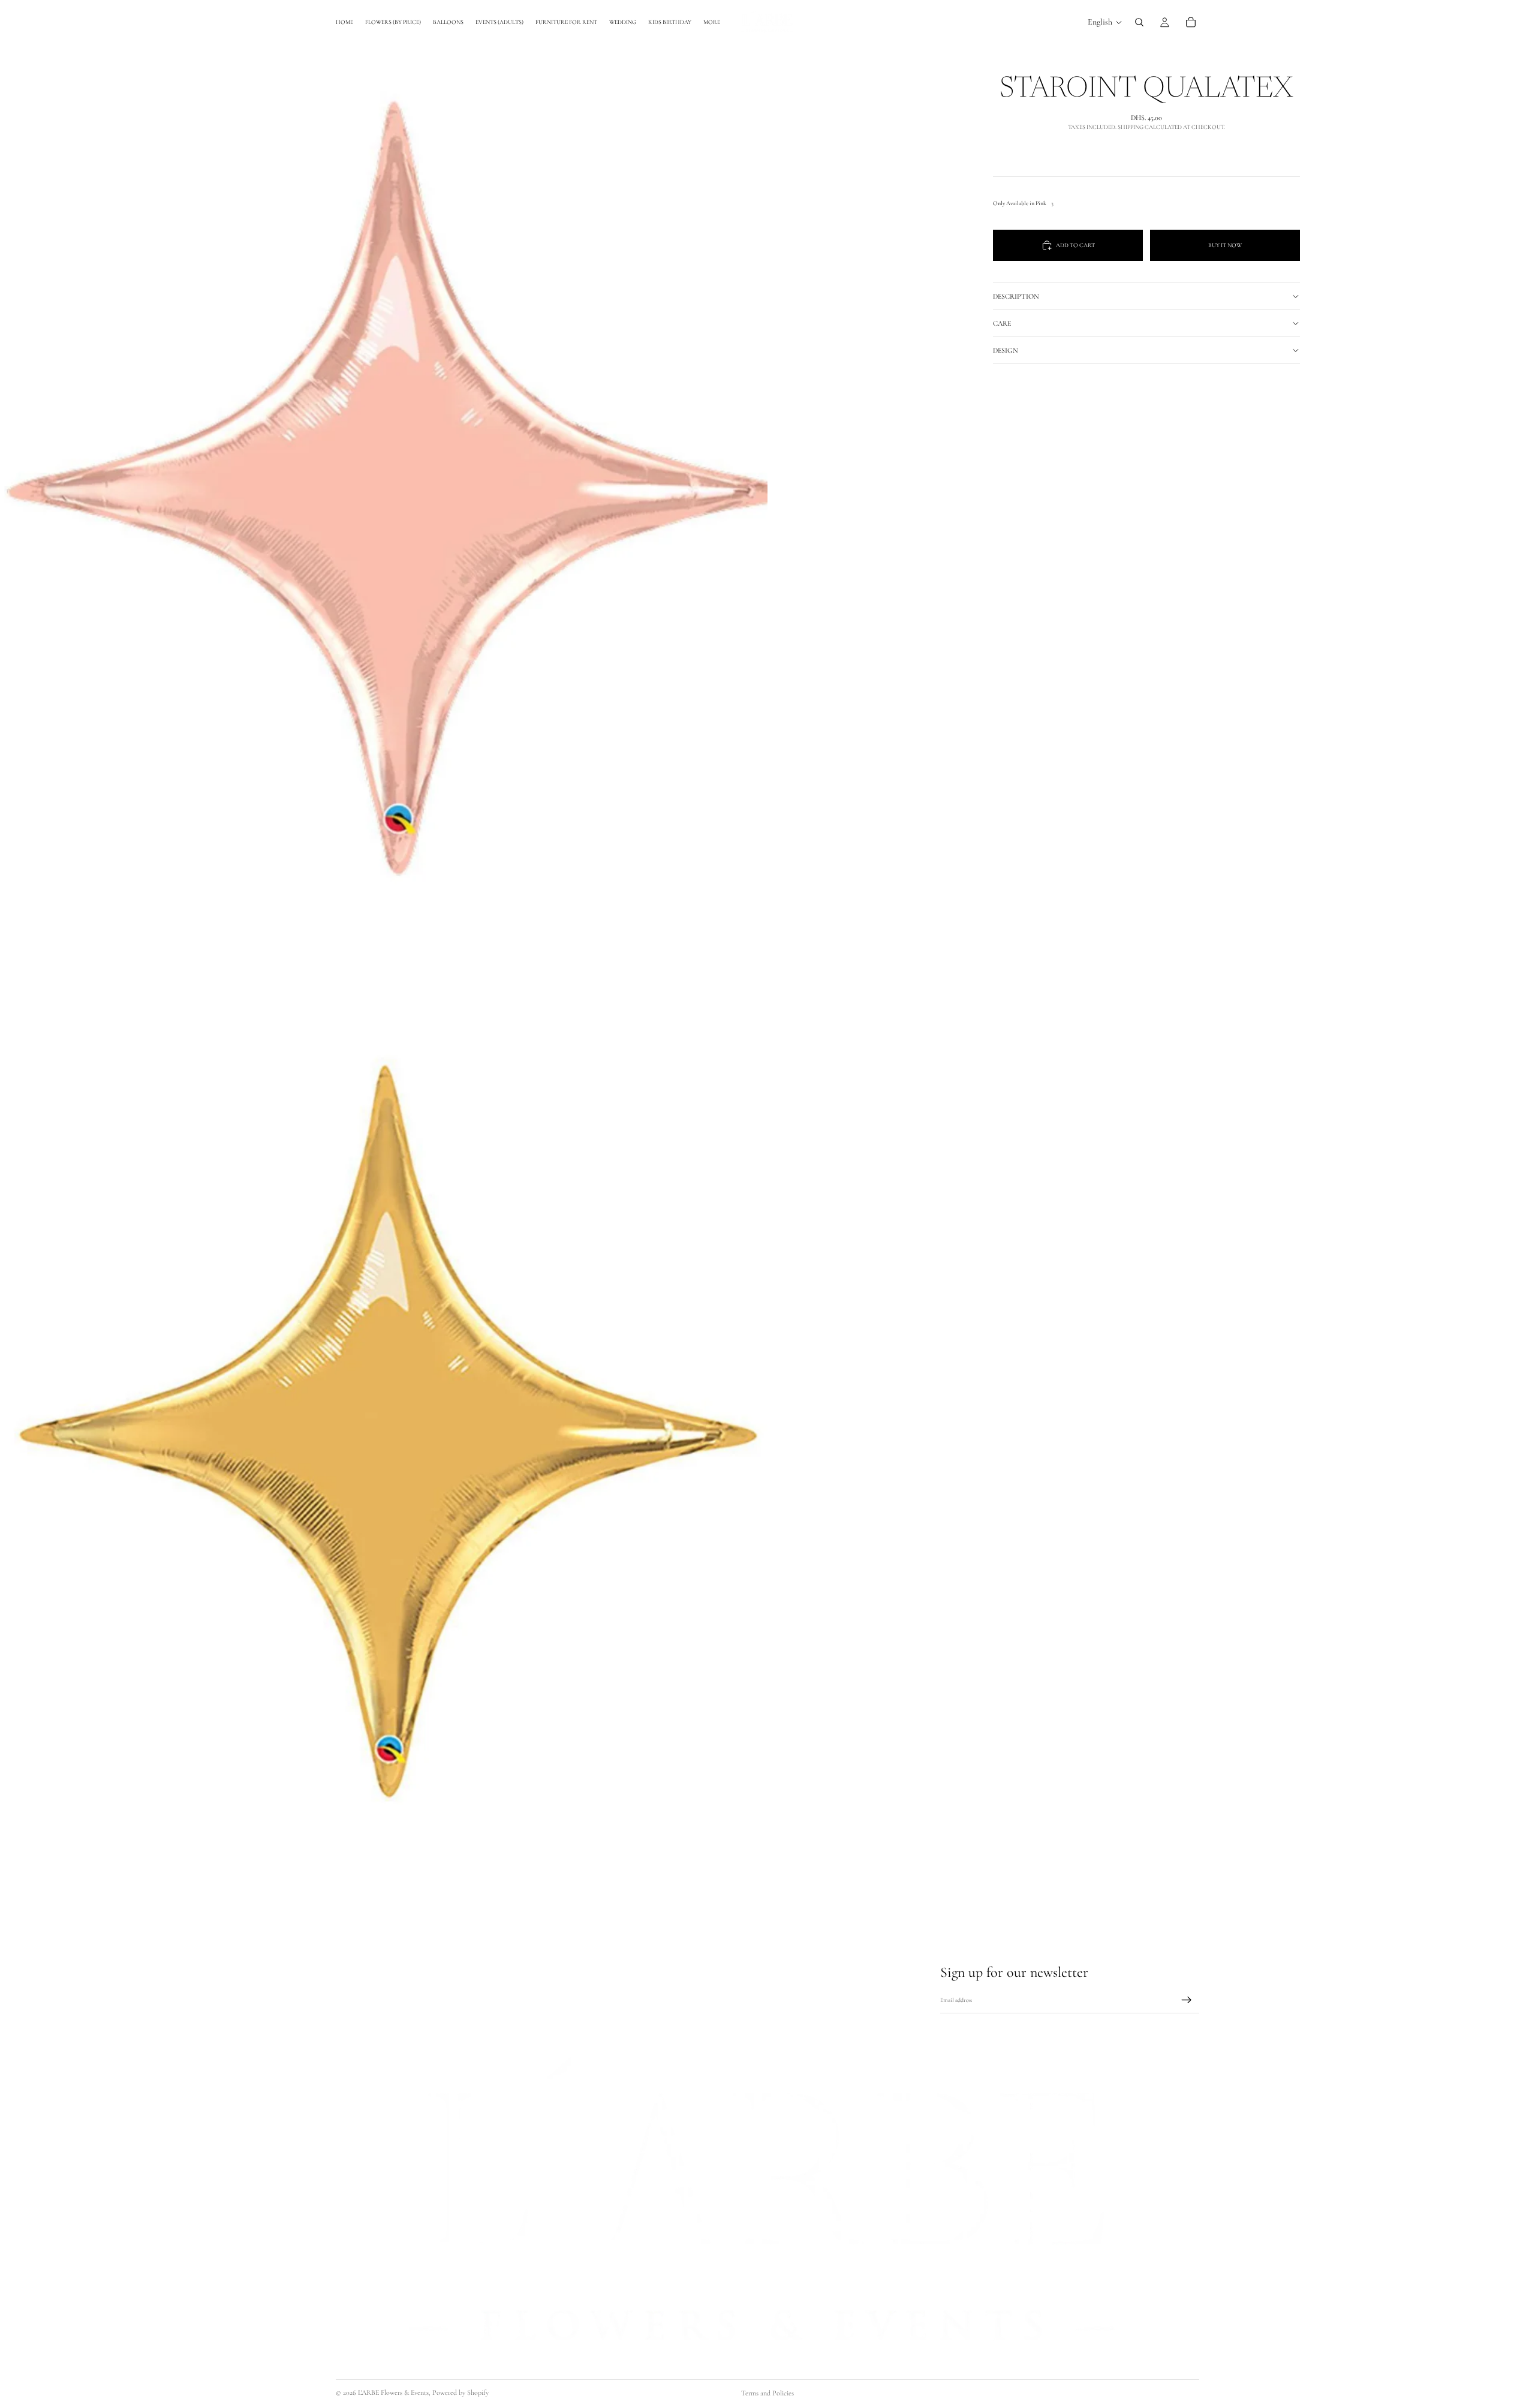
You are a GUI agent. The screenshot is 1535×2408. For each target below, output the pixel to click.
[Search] (1139, 22)
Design (1006, 350)
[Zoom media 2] (384, 1439)
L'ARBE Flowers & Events (393, 2392)
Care (1002, 323)
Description (1016, 296)
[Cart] (1191, 22)
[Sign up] (1187, 2000)
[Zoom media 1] (384, 480)
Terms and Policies (767, 2393)
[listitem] (712, 22)
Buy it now (1225, 245)
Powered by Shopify (460, 2392)
